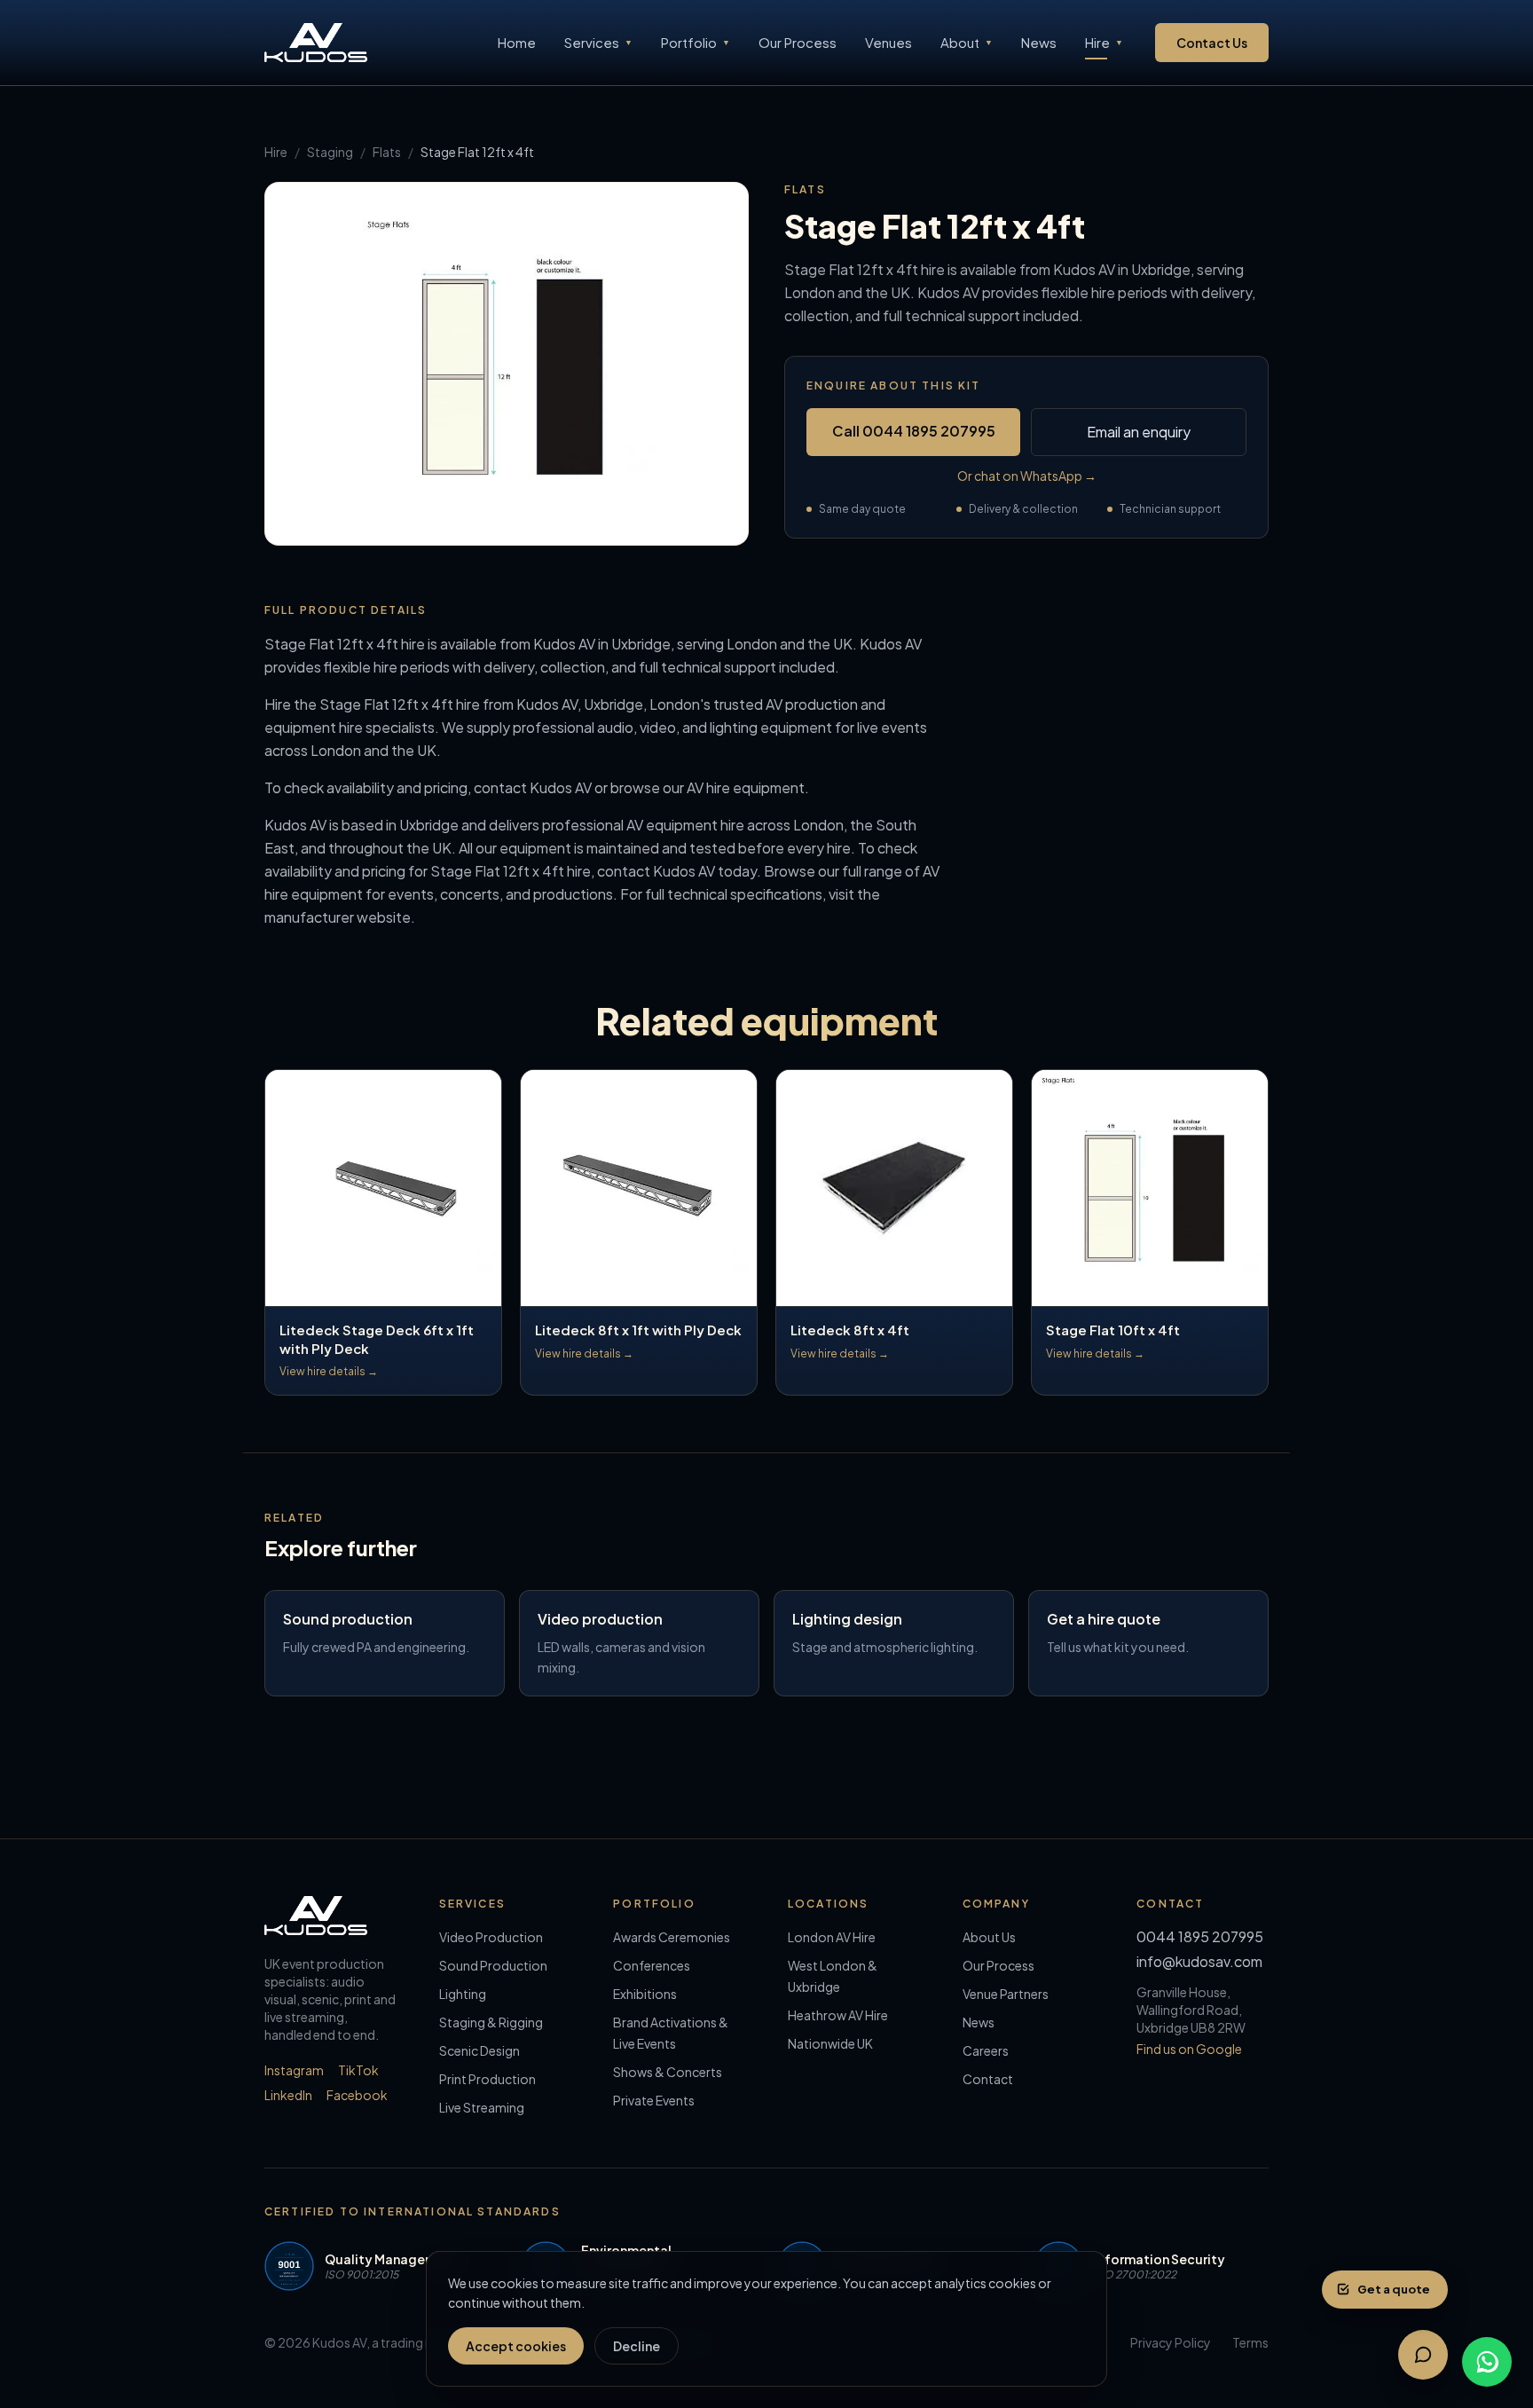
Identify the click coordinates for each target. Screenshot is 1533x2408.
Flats (387, 152)
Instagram (294, 2070)
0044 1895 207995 (1200, 1936)
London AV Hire (832, 1937)
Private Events (654, 2100)
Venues (888, 42)
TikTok (358, 2070)
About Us (989, 1937)
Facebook (357, 2095)
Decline (637, 2346)
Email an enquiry (1139, 432)
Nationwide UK (830, 2043)
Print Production (487, 2079)
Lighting (463, 1994)
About (967, 42)
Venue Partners (1006, 1994)
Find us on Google (1189, 2049)
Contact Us (1212, 43)
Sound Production (493, 1965)
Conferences (652, 1965)
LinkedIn (288, 2095)
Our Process (798, 42)
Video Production (491, 1937)
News (1039, 42)
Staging (330, 152)
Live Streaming (482, 2107)
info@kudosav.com (1199, 1961)
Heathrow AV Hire (838, 2015)
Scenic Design (480, 2050)
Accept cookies (516, 2346)
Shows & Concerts (668, 2072)
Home (517, 42)
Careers (986, 2050)
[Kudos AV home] (316, 43)
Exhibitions (645, 1994)
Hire (1104, 42)
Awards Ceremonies (672, 1937)
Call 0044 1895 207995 (914, 431)
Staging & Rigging (491, 2022)
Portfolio (696, 42)
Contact (988, 2079)
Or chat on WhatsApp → (1027, 476)
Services (598, 42)
